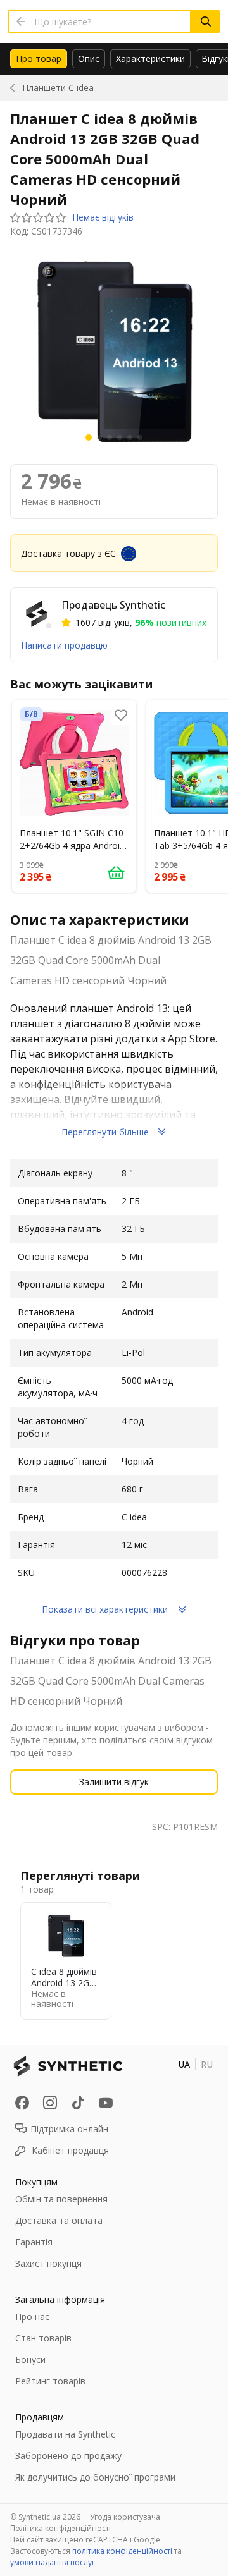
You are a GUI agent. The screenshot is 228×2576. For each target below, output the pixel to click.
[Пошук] (206, 21)
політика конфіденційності (122, 2551)
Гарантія (34, 2242)
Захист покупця (48, 2263)
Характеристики (150, 58)
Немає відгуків (103, 217)
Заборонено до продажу (68, 2456)
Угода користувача (125, 2517)
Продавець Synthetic (113, 605)
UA (184, 2064)
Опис (89, 58)
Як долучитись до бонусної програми (95, 2477)
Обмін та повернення (61, 2199)
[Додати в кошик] (116, 872)
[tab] (39, 59)
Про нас (32, 2317)
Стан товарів (43, 2338)
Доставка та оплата (59, 2220)
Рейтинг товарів (50, 2381)
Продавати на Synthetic (65, 2434)
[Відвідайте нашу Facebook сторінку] (22, 2103)
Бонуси (30, 2359)
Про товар (39, 58)
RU (207, 2064)
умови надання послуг (53, 2562)
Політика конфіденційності (60, 2528)
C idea (58, 88)
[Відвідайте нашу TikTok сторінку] (78, 2103)
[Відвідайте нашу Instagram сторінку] (50, 2103)
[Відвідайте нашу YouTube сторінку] (106, 2103)
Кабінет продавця (70, 2150)
